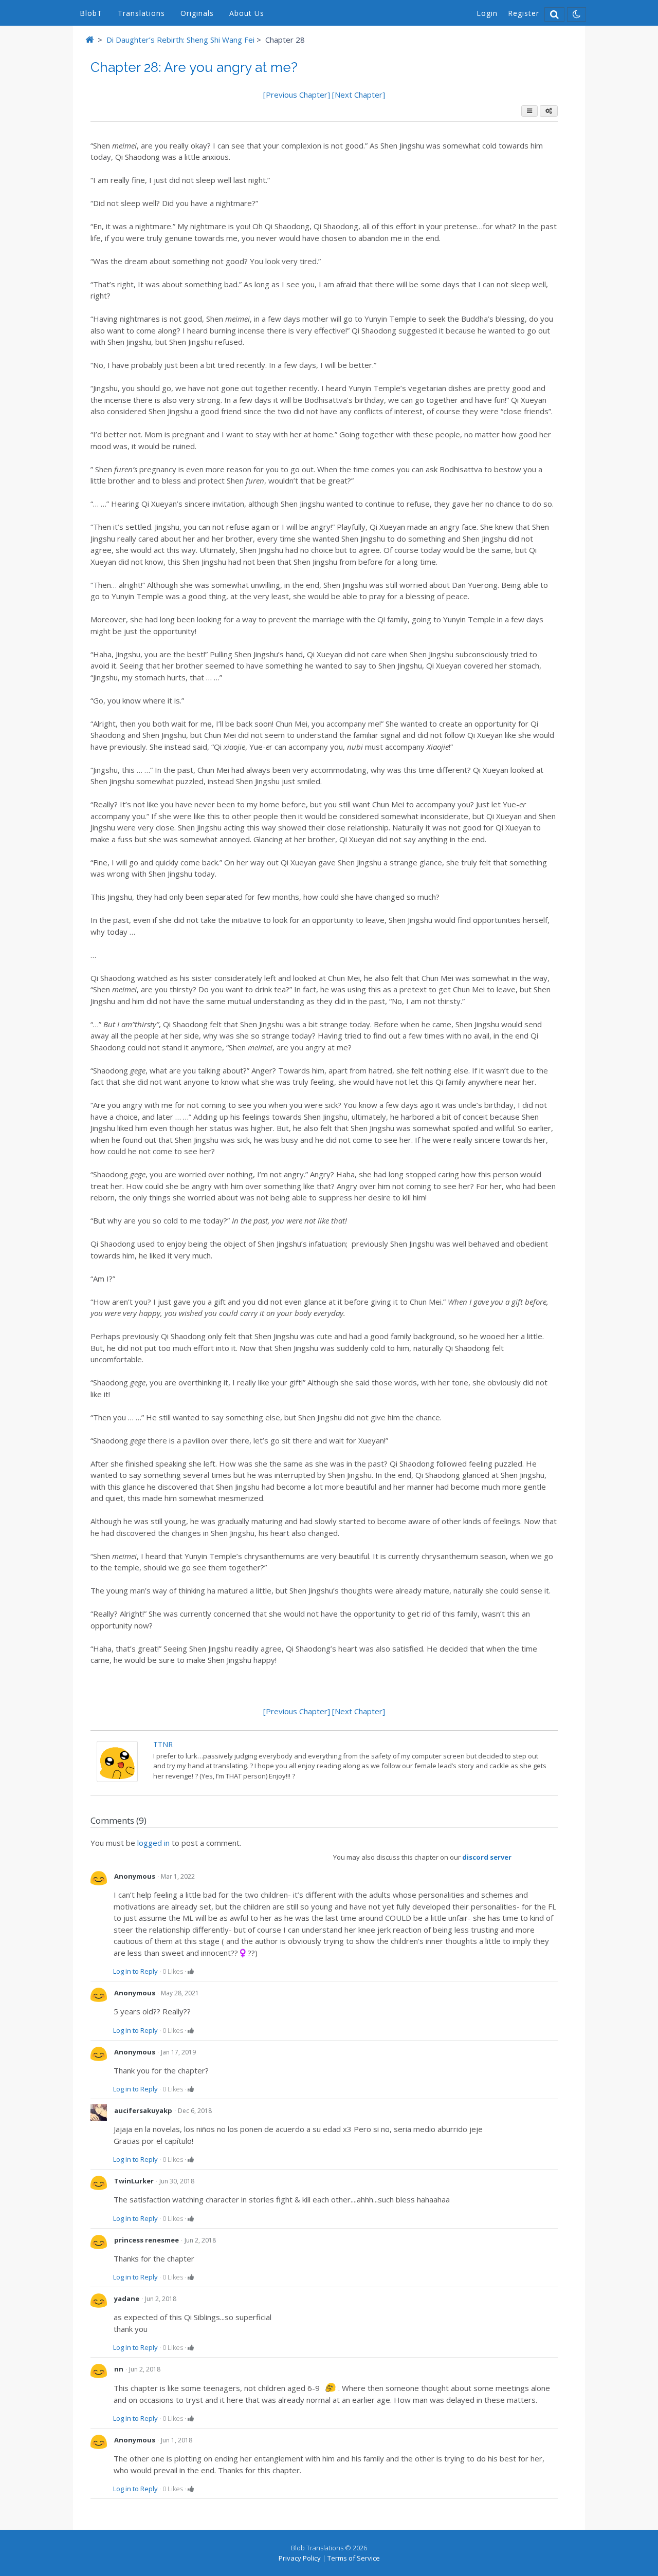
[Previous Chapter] (298, 95)
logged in (153, 1843)
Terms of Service (354, 2558)
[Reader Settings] (549, 111)
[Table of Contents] (529, 111)
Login (487, 13)
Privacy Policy (300, 2558)
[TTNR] (117, 1779)
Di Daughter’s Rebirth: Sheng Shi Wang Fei (180, 40)
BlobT (91, 13)
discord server (487, 1857)
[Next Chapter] (359, 95)
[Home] (89, 40)
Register (524, 13)
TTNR (163, 1744)
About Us (247, 13)
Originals (197, 13)
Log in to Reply (135, 1971)
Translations (141, 13)
